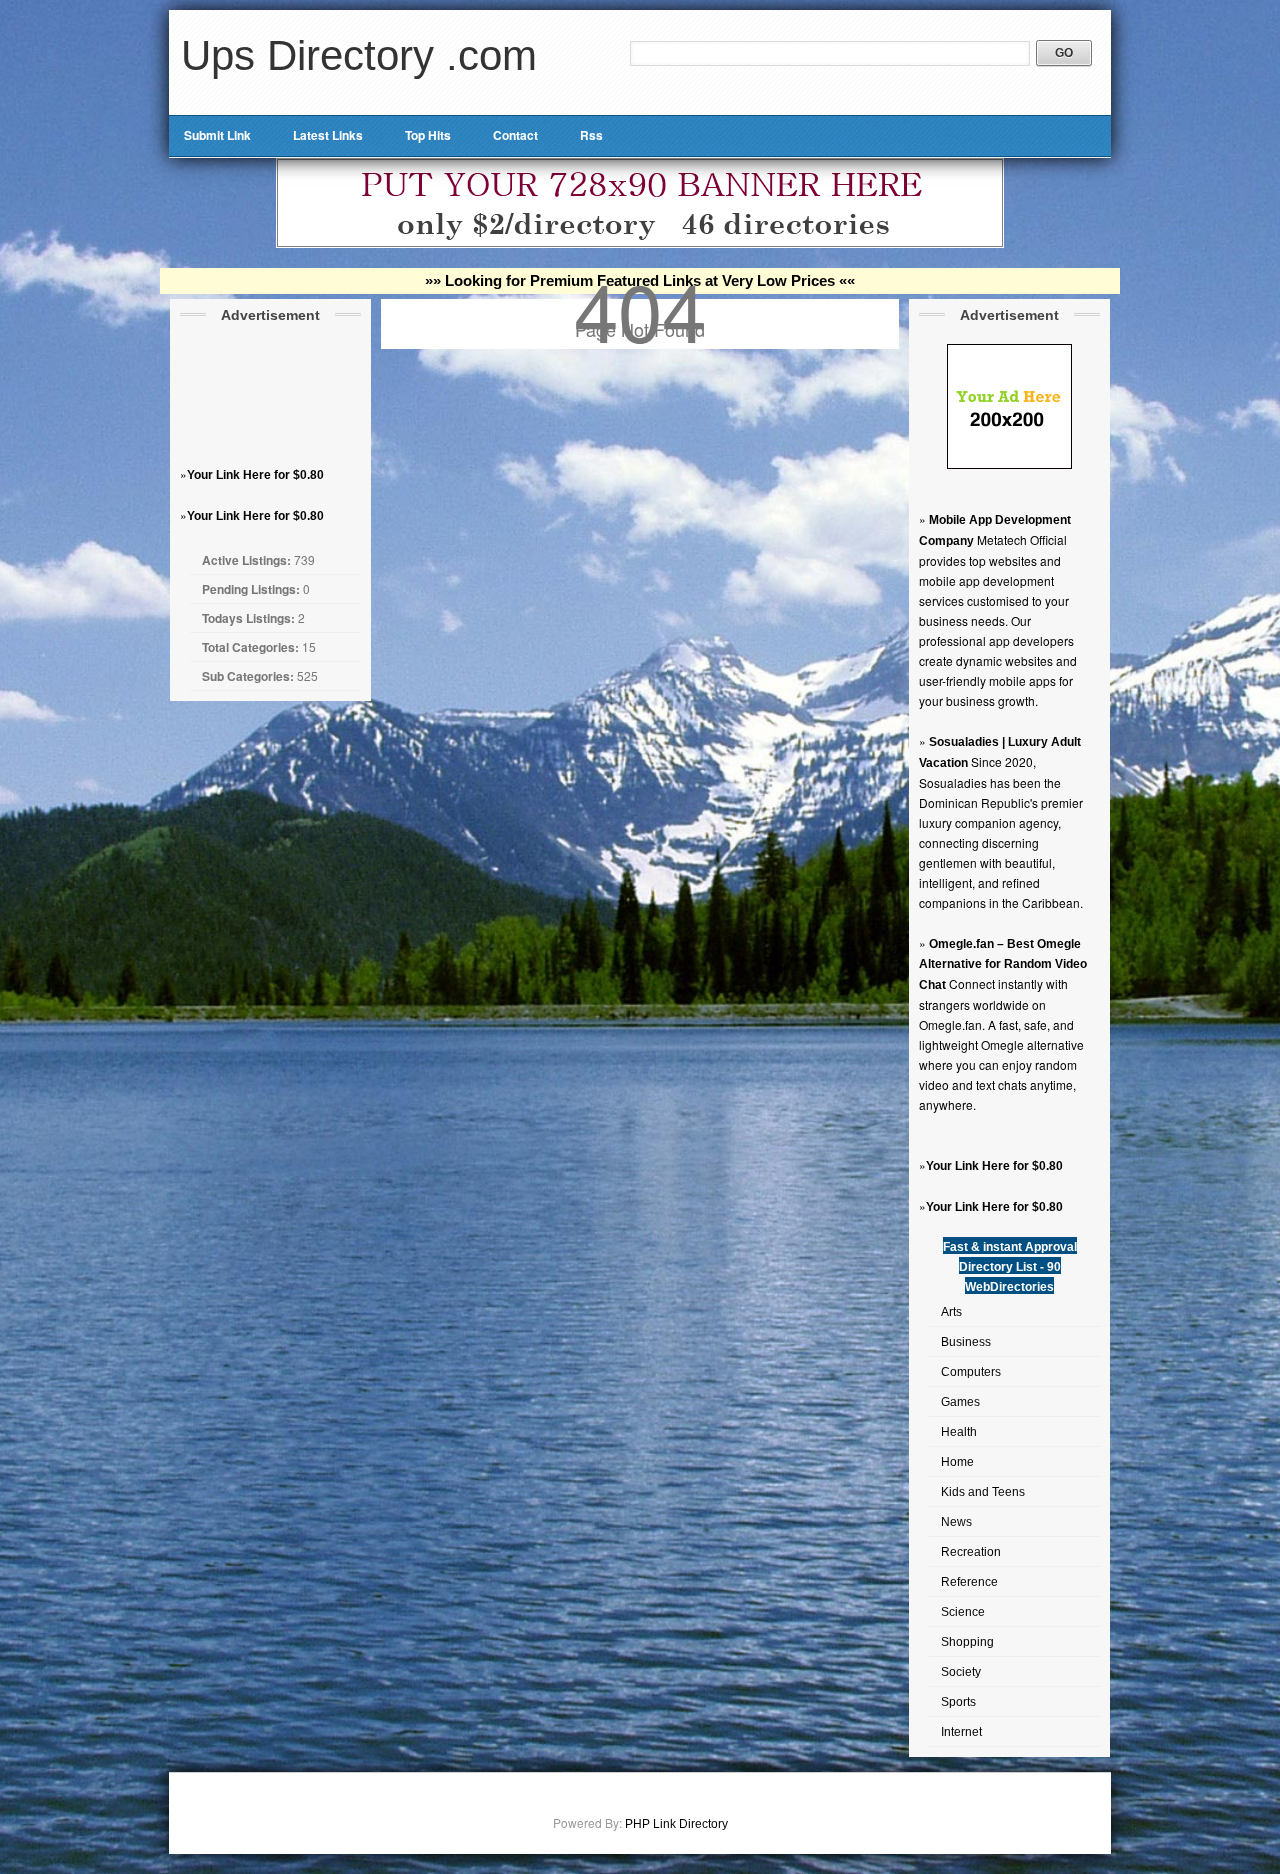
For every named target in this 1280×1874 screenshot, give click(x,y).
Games (960, 1402)
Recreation (971, 1552)
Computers (971, 1372)
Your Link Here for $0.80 (255, 475)
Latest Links (328, 135)
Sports (958, 1702)
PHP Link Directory (676, 1824)
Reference (969, 1582)
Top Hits (428, 135)
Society (961, 1672)
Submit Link (217, 135)
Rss (591, 135)
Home (957, 1462)
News (956, 1522)
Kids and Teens (983, 1492)
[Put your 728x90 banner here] (640, 244)
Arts (951, 1312)
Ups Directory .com (359, 55)
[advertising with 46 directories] (1009, 465)
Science (963, 1612)
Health (959, 1432)
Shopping (967, 1642)
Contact (515, 135)
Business (966, 1342)
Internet (961, 1732)
